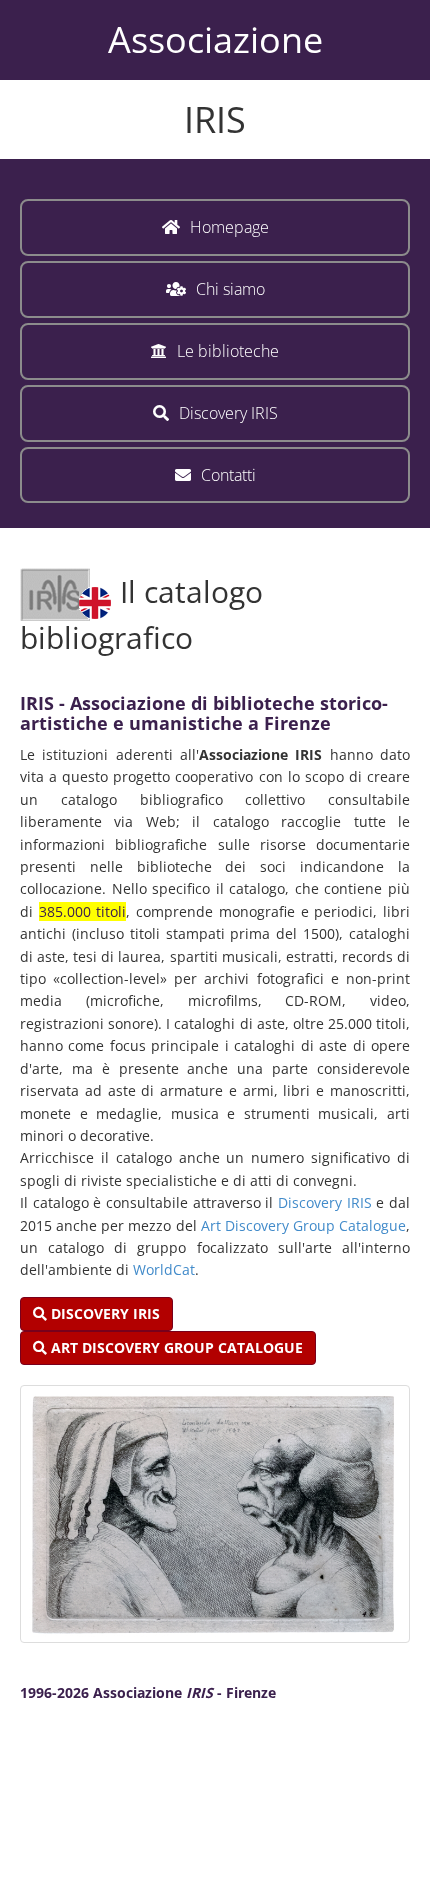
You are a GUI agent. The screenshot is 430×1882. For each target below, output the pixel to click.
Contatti (228, 475)
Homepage (229, 227)
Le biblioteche (228, 351)
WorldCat (164, 1269)
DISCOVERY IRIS (103, 1313)
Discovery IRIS (228, 413)
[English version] (66, 591)
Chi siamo (230, 289)
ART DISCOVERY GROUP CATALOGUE (175, 1347)
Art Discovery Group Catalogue (303, 1225)
